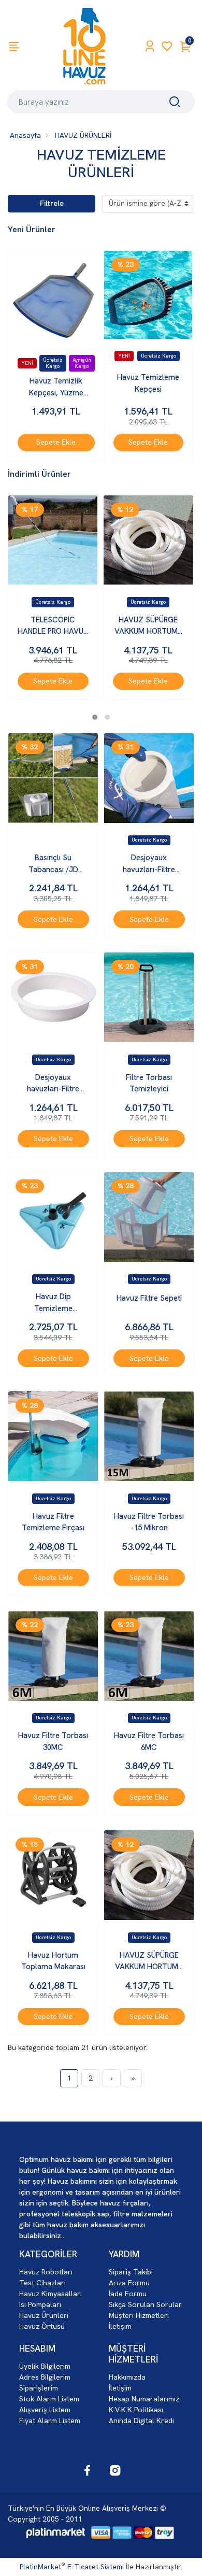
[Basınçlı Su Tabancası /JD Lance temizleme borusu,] (53, 778)
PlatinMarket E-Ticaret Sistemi (72, 2567)
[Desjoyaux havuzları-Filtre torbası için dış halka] (149, 778)
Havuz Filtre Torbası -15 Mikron (149, 1522)
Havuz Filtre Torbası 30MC (53, 1741)
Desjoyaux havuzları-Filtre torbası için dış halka (149, 864)
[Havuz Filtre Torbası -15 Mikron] (149, 1436)
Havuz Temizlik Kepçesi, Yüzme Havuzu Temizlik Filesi (56, 387)
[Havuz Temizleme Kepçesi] (148, 295)
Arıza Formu (129, 2283)
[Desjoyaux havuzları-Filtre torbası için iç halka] (53, 997)
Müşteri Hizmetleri (139, 2315)
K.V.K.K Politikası (136, 2410)
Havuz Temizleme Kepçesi (148, 383)
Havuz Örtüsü (42, 2326)
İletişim (120, 2326)
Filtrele (52, 203)
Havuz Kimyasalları (51, 2294)
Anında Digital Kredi (141, 2421)
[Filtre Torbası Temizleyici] (149, 997)
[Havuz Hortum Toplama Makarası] (53, 1875)
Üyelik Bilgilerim (45, 2366)
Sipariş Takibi (131, 2272)
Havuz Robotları (46, 2272)
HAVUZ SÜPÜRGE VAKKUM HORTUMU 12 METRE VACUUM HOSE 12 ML (148, 626)
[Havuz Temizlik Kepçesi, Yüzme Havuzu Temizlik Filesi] (56, 298)
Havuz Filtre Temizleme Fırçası (53, 1522)
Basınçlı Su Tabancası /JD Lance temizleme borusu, (53, 864)
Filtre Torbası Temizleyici (149, 1083)
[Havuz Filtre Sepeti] (149, 1217)
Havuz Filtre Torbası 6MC (149, 1741)
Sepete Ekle (56, 442)
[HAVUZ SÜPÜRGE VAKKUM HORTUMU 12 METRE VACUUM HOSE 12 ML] (148, 540)
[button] (95, 717)
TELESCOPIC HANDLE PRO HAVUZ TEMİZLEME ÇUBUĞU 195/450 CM (53, 626)
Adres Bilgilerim (45, 2377)
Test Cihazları (42, 2283)
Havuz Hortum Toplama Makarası (53, 1961)
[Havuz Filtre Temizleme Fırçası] (53, 1436)
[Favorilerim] (167, 46)
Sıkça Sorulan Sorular (145, 2304)
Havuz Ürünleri (44, 2315)
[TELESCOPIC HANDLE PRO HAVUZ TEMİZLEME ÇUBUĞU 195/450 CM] (53, 540)
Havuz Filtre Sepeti (149, 1298)
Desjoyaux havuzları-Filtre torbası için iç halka (53, 1084)
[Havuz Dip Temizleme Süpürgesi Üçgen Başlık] (53, 1217)
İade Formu (128, 2294)
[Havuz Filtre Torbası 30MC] (53, 1656)
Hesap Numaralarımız (144, 2399)
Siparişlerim (39, 2388)
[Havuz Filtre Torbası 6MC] (149, 1656)
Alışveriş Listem (45, 2410)
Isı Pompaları (40, 2304)
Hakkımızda (127, 2377)
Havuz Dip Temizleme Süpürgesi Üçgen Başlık (53, 1303)
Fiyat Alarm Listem (50, 2421)
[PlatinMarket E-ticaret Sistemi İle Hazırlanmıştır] (56, 2532)
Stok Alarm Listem (49, 2399)
